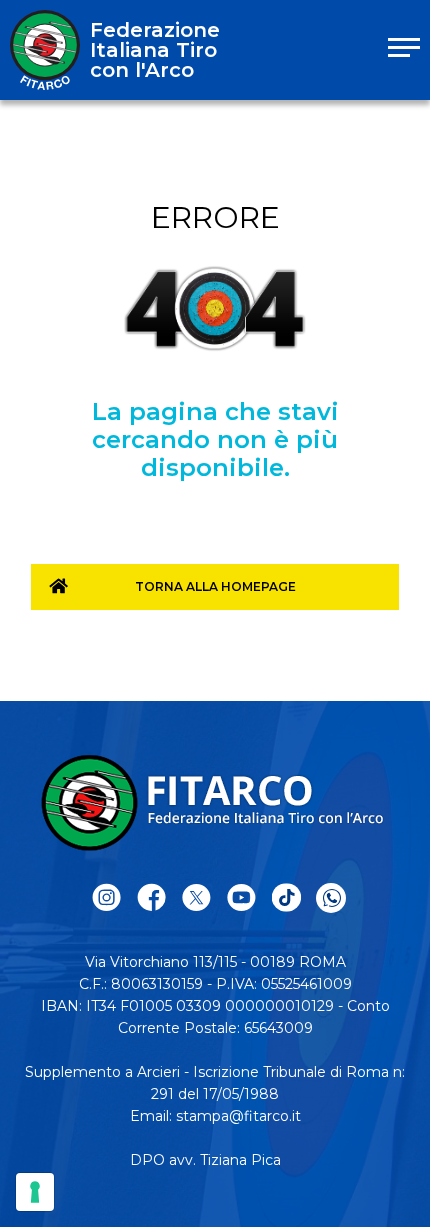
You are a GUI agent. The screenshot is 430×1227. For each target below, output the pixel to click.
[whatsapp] (331, 898)
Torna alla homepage (215, 586)
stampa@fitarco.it (238, 1116)
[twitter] (196, 898)
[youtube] (241, 898)
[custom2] (286, 898)
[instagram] (106, 898)
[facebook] (151, 898)
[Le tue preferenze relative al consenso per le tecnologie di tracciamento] (35, 1192)
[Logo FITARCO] (45, 50)
